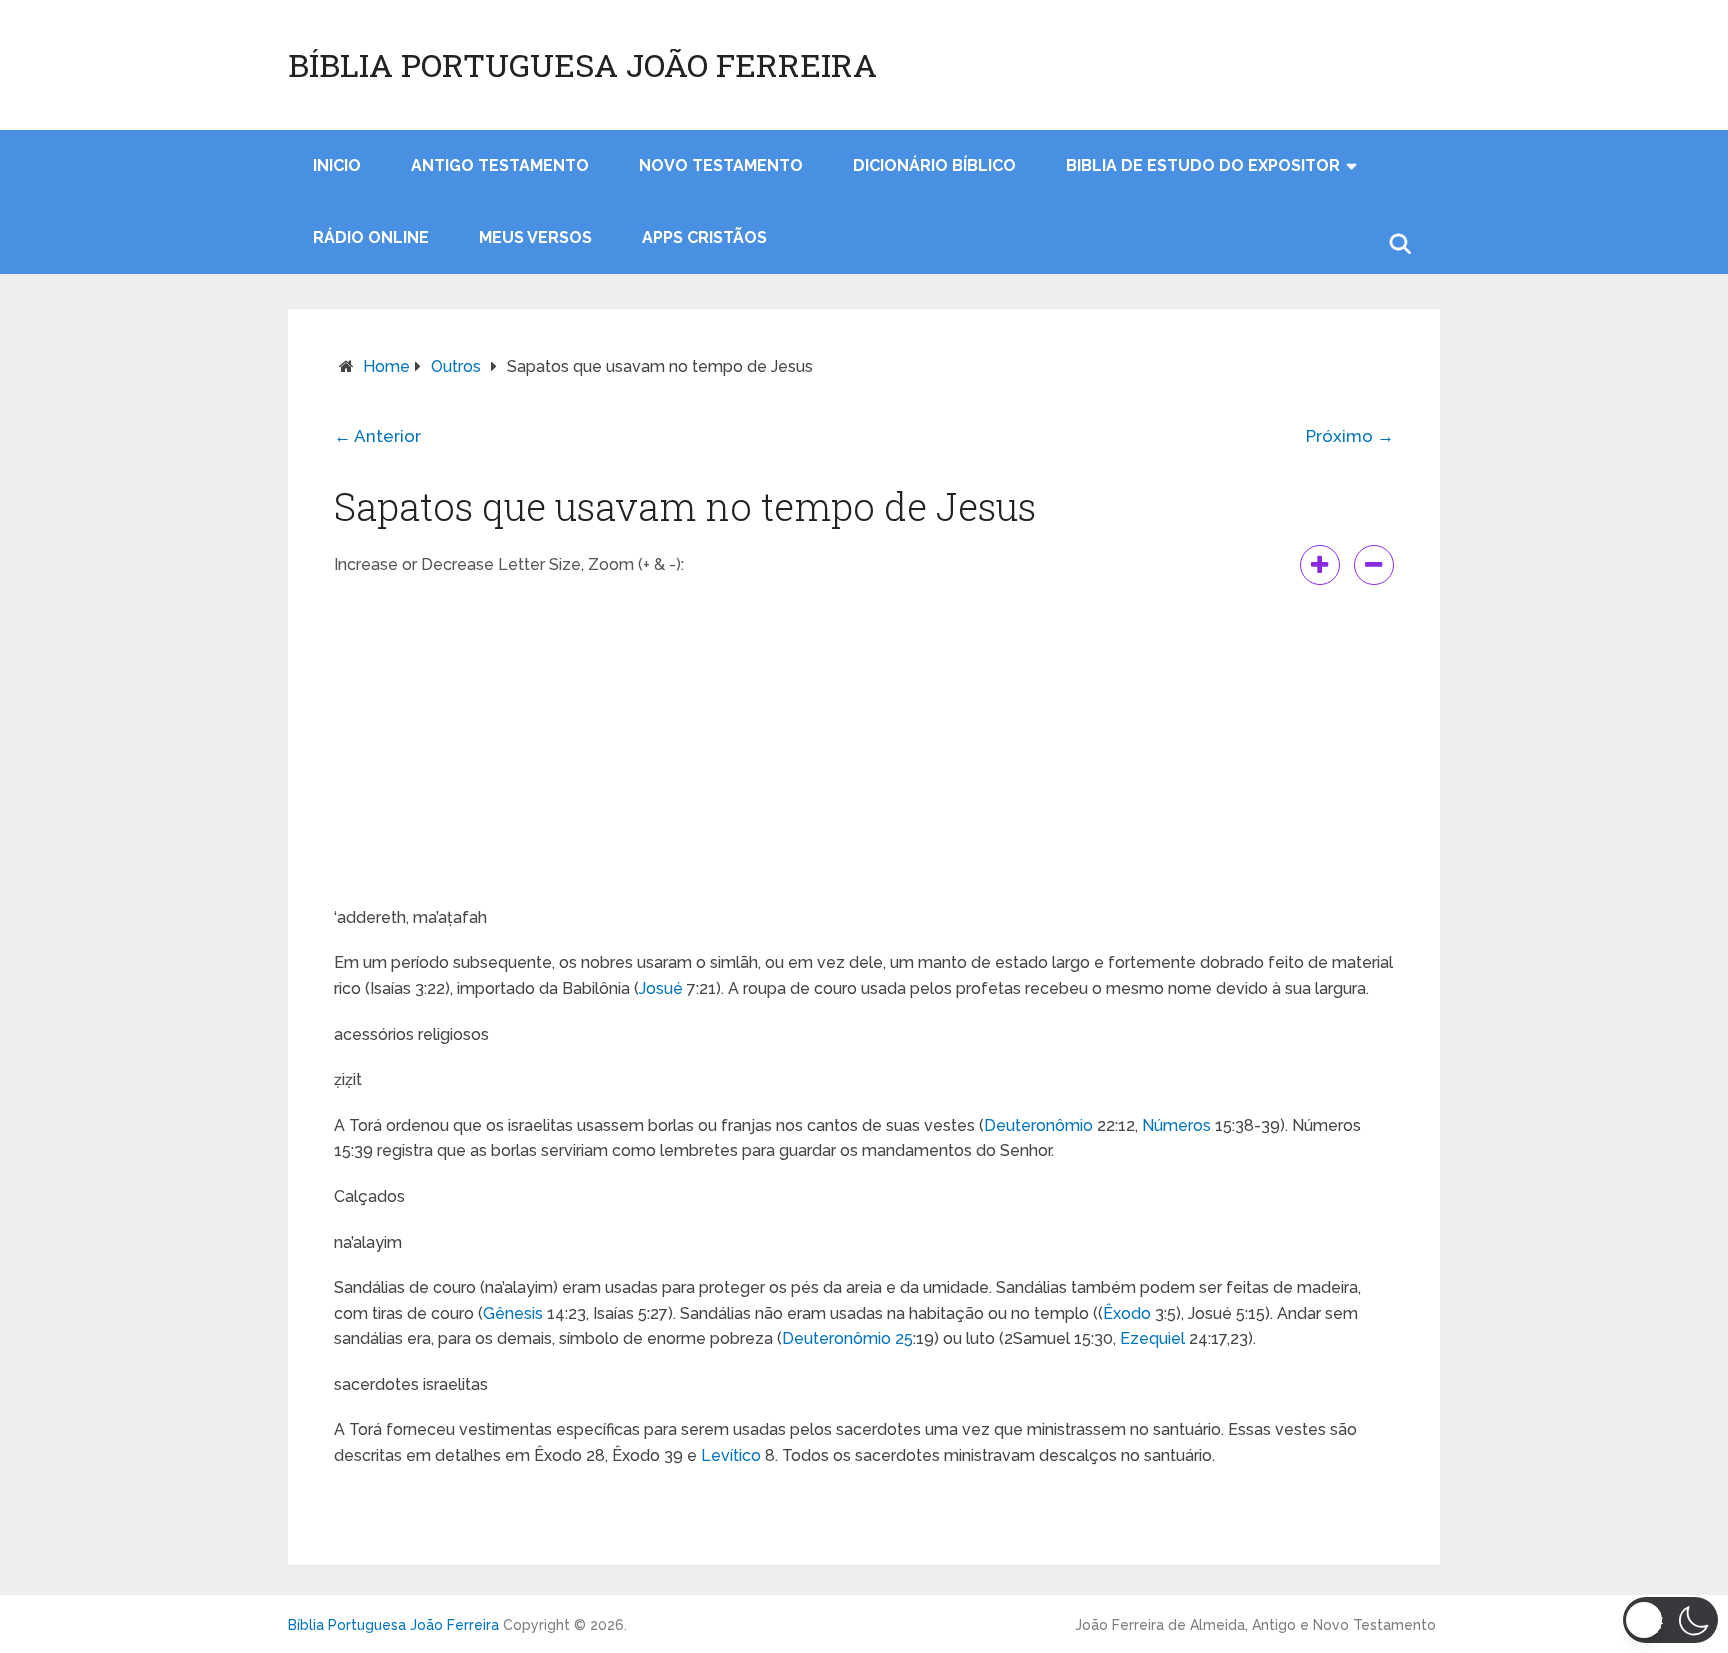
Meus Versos (535, 237)
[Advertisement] (864, 745)
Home (386, 366)
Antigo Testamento (500, 165)
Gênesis (513, 1313)
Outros (456, 366)
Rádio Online (371, 237)
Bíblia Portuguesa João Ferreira (582, 65)
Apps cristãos (704, 237)
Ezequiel (1152, 1338)
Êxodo (1127, 1313)
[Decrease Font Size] (1374, 565)
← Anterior (377, 436)
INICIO (337, 165)
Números (1176, 1125)
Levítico (731, 1455)
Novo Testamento (721, 165)
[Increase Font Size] (1320, 565)
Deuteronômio (1038, 1125)
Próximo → (1350, 436)
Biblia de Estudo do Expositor (1203, 165)
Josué (661, 988)
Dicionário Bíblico (934, 165)
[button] (1670, 1620)
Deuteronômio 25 (847, 1338)
